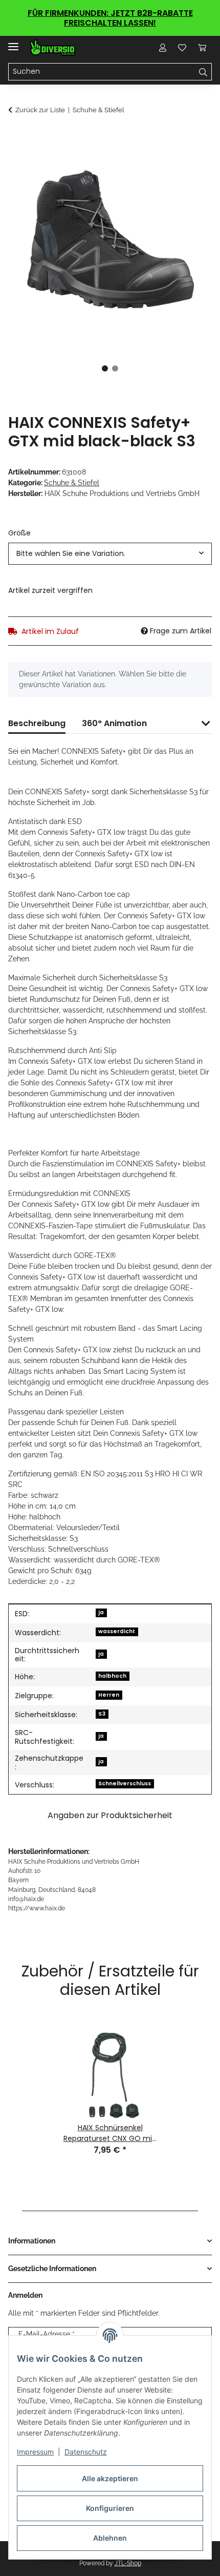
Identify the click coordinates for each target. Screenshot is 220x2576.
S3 (102, 1714)
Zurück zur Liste (40, 110)
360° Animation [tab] (114, 723)
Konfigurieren (110, 2508)
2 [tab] (115, 368)
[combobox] (110, 554)
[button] (163, 48)
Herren (109, 1695)
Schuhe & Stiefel (72, 483)
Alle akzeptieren (110, 2478)
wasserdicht (117, 1631)
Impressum (35, 2452)
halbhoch (112, 1676)
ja (101, 1612)
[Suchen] (203, 72)
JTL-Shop (128, 2563)
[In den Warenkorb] (16, 137)
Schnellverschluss (125, 1784)
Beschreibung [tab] (37, 723)
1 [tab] (105, 368)
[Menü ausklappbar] (13, 42)
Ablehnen (110, 2538)
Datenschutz (86, 2452)
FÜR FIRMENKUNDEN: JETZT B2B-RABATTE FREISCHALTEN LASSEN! (110, 18)
